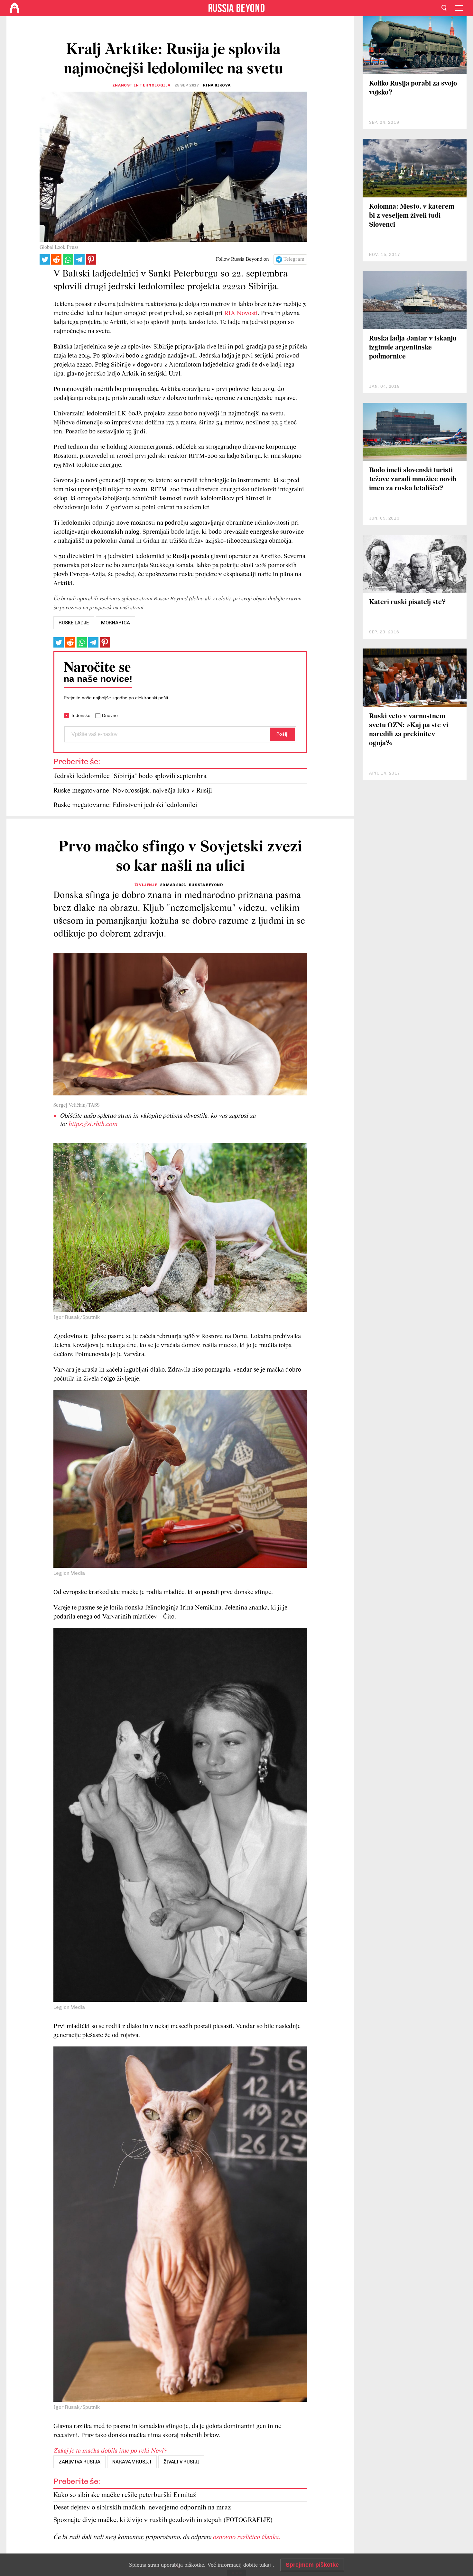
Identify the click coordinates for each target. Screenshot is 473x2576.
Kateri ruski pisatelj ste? (407, 602)
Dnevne (110, 715)
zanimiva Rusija (79, 2462)
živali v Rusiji (181, 2462)
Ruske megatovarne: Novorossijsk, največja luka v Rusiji (133, 791)
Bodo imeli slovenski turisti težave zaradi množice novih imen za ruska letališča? (413, 480)
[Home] (14, 8)
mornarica (116, 623)
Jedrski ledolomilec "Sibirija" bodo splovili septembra (130, 776)
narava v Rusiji (132, 2462)
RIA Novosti (241, 313)
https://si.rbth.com (93, 1124)
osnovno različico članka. (246, 2537)
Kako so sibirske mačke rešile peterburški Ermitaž (125, 2495)
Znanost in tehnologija (141, 85)
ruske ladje (74, 623)
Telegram (294, 259)
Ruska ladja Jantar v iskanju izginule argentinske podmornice (413, 348)
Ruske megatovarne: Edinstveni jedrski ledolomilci (125, 805)
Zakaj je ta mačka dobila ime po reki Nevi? (110, 2451)
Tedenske (81, 715)
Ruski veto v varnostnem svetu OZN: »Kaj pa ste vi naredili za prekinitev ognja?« (409, 730)
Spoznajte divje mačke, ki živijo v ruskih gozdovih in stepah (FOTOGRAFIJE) (163, 2520)
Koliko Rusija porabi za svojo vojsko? (413, 88)
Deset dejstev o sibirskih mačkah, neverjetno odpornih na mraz (142, 2508)
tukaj (265, 2565)
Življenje (146, 885)
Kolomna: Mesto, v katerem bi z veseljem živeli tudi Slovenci (412, 216)
